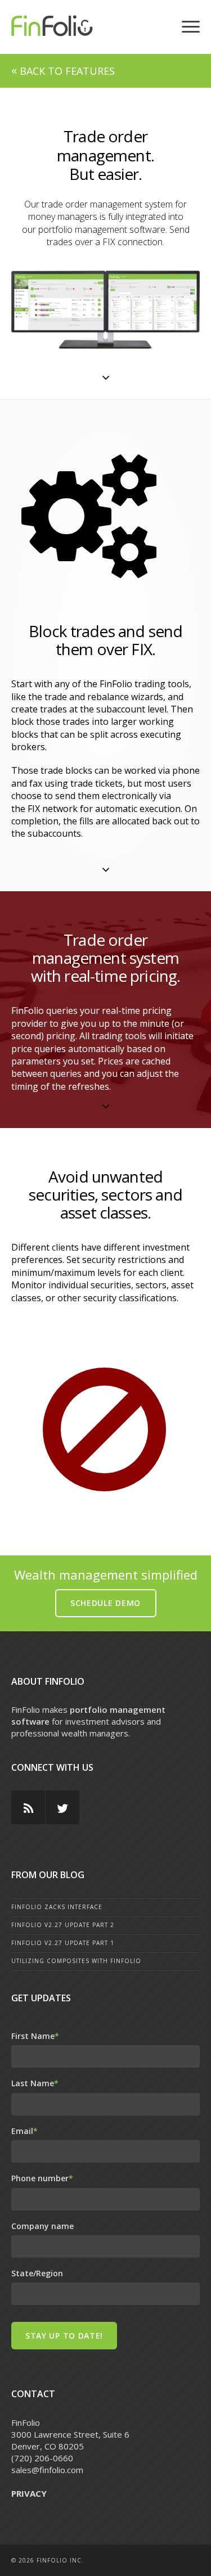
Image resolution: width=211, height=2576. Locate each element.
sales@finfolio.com (47, 2470)
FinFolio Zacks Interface (57, 1907)
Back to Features (63, 71)
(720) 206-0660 (42, 2458)
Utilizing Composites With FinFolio (76, 1961)
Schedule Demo (105, 1603)
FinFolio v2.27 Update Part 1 (63, 1943)
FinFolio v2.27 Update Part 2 (63, 1925)
